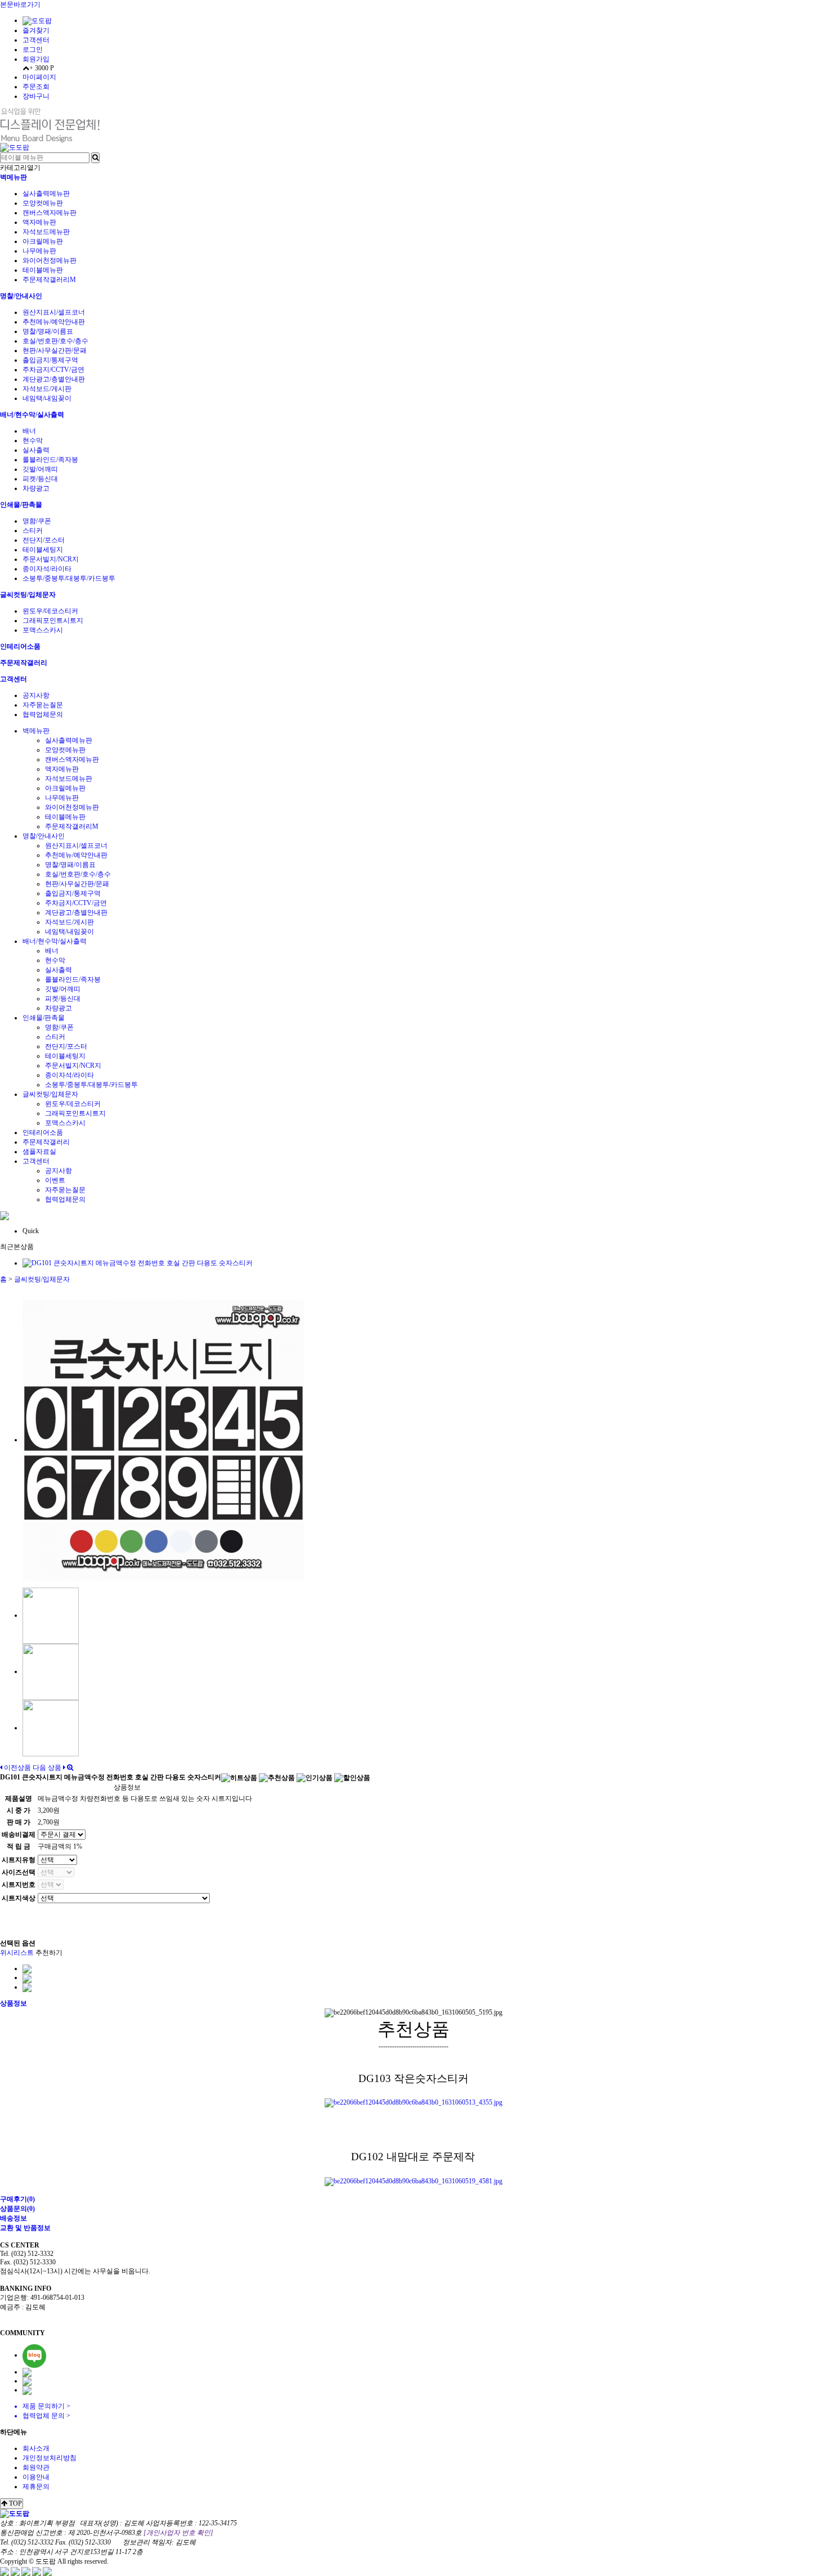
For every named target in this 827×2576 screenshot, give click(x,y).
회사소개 (36, 2448)
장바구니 (36, 96)
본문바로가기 (20, 5)
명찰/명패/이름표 (48, 331)
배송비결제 (19, 1835)
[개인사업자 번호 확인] (178, 2533)
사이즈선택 (19, 1872)
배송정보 (14, 2218)
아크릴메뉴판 (43, 241)
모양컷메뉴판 (43, 203)
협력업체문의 (43, 714)
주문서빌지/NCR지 (51, 559)
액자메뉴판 (39, 222)
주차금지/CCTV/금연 (53, 370)
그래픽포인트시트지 (53, 621)
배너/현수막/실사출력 (32, 415)
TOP (15, 2503)
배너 (29, 431)
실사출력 (36, 450)
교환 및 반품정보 (25, 2228)
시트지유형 (19, 1860)
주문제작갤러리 (24, 663)
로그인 (33, 50)
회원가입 (36, 59)
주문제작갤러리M (49, 280)
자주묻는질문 (43, 705)
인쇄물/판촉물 (21, 505)
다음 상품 (47, 1768)
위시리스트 (17, 1953)
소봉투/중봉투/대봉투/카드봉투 (69, 578)
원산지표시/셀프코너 (54, 312)
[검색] (95, 158)
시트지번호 (19, 1885)
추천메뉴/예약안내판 (54, 322)
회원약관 (36, 2467)
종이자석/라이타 (47, 569)
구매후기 (17, 2199)
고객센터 (36, 40)
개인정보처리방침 (50, 2458)
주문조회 (36, 87)
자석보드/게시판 (47, 389)
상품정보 (14, 2003)
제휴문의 (36, 2487)
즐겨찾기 (36, 30)
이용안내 (36, 2477)
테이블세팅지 (43, 550)
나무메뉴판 (39, 251)
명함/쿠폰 (37, 521)
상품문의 (17, 2209)
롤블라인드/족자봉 (50, 460)
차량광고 (36, 488)
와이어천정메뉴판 (50, 260)
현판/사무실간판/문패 (55, 350)
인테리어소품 (20, 646)
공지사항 (36, 695)
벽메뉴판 (14, 177)
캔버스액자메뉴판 (50, 213)
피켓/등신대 (40, 479)
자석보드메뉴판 (46, 232)
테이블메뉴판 (43, 270)
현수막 (33, 440)
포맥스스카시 (43, 630)
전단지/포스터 (44, 540)
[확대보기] (70, 1768)
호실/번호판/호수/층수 (55, 341)
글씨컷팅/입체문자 (28, 595)
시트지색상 (19, 1898)
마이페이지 (39, 77)
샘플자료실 (39, 1152)
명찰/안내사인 (21, 296)
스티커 (33, 531)
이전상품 (17, 1768)
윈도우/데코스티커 (50, 611)
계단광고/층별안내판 (54, 379)
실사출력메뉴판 (46, 194)
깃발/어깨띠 (40, 469)
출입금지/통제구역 (50, 360)
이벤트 (55, 1180)
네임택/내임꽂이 (47, 398)
